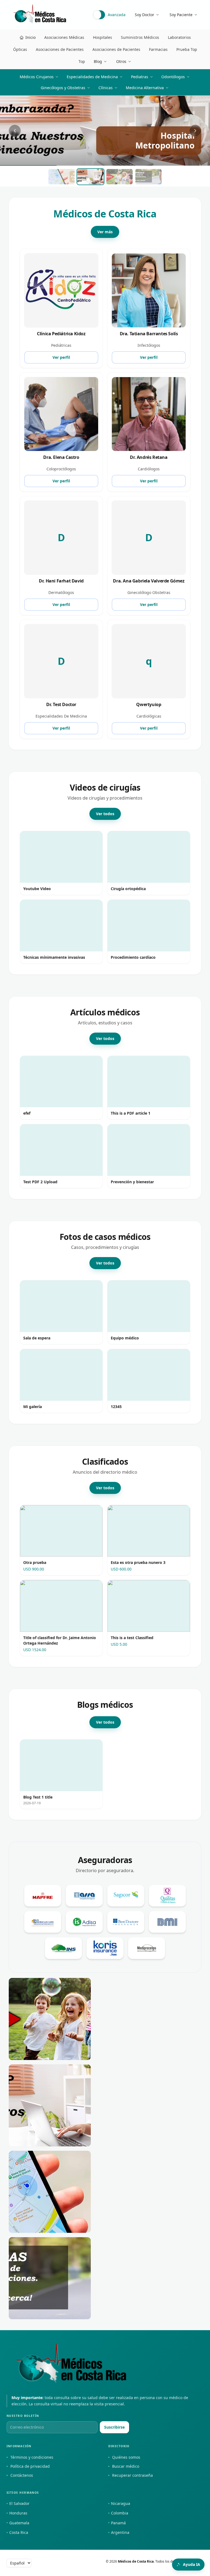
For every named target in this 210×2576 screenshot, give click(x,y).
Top (82, 61)
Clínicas (106, 88)
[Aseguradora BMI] (167, 1922)
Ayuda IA (192, 2564)
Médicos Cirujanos (37, 77)
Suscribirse (114, 2427)
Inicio (30, 37)
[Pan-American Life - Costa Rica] (43, 1922)
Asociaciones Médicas (64, 37)
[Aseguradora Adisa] (84, 1922)
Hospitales (103, 37)
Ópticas (20, 49)
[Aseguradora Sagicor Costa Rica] (126, 1896)
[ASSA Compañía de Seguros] (84, 1896)
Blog (98, 61)
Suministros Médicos (140, 37)
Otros (121, 61)
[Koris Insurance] (105, 1948)
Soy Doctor (145, 15)
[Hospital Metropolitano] (50, 2019)
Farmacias (158, 49)
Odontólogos (173, 77)
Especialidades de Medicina (92, 77)
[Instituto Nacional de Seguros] (63, 1948)
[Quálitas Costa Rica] (167, 1896)
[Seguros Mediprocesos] (147, 1948)
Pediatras (140, 77)
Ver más (105, 232)
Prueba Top (187, 49)
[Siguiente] (195, 131)
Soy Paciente (181, 15)
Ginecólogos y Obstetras (63, 88)
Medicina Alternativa (145, 88)
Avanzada (117, 15)
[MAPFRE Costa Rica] (43, 1896)
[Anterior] (15, 131)
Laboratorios (179, 37)
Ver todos (105, 814)
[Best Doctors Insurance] (126, 1922)
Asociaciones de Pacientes (60, 49)
